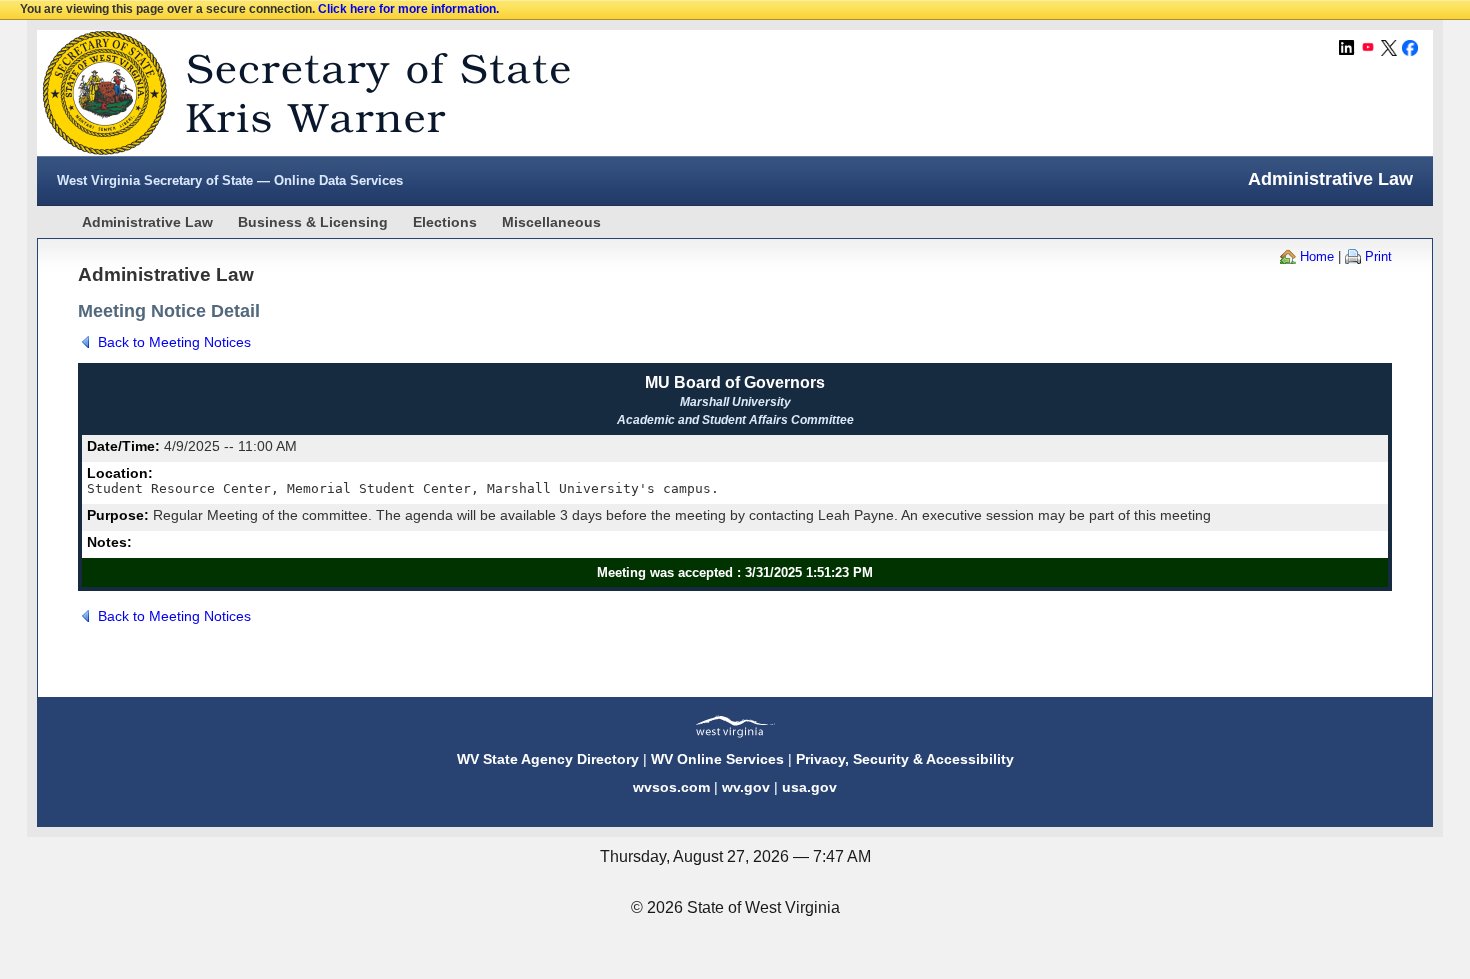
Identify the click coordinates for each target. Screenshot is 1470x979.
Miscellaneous (551, 222)
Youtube (1368, 48)
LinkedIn (1347, 48)
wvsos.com (671, 787)
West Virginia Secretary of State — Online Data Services (230, 180)
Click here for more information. (408, 9)
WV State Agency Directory (548, 759)
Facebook (1410, 48)
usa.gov (809, 787)
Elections (445, 222)
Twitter (1389, 48)
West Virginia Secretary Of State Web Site (294, 93)
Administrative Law (147, 222)
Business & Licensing (313, 222)
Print (1378, 256)
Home (1317, 256)
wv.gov (746, 787)
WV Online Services (717, 759)
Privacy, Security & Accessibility (905, 759)
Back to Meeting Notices (174, 342)
